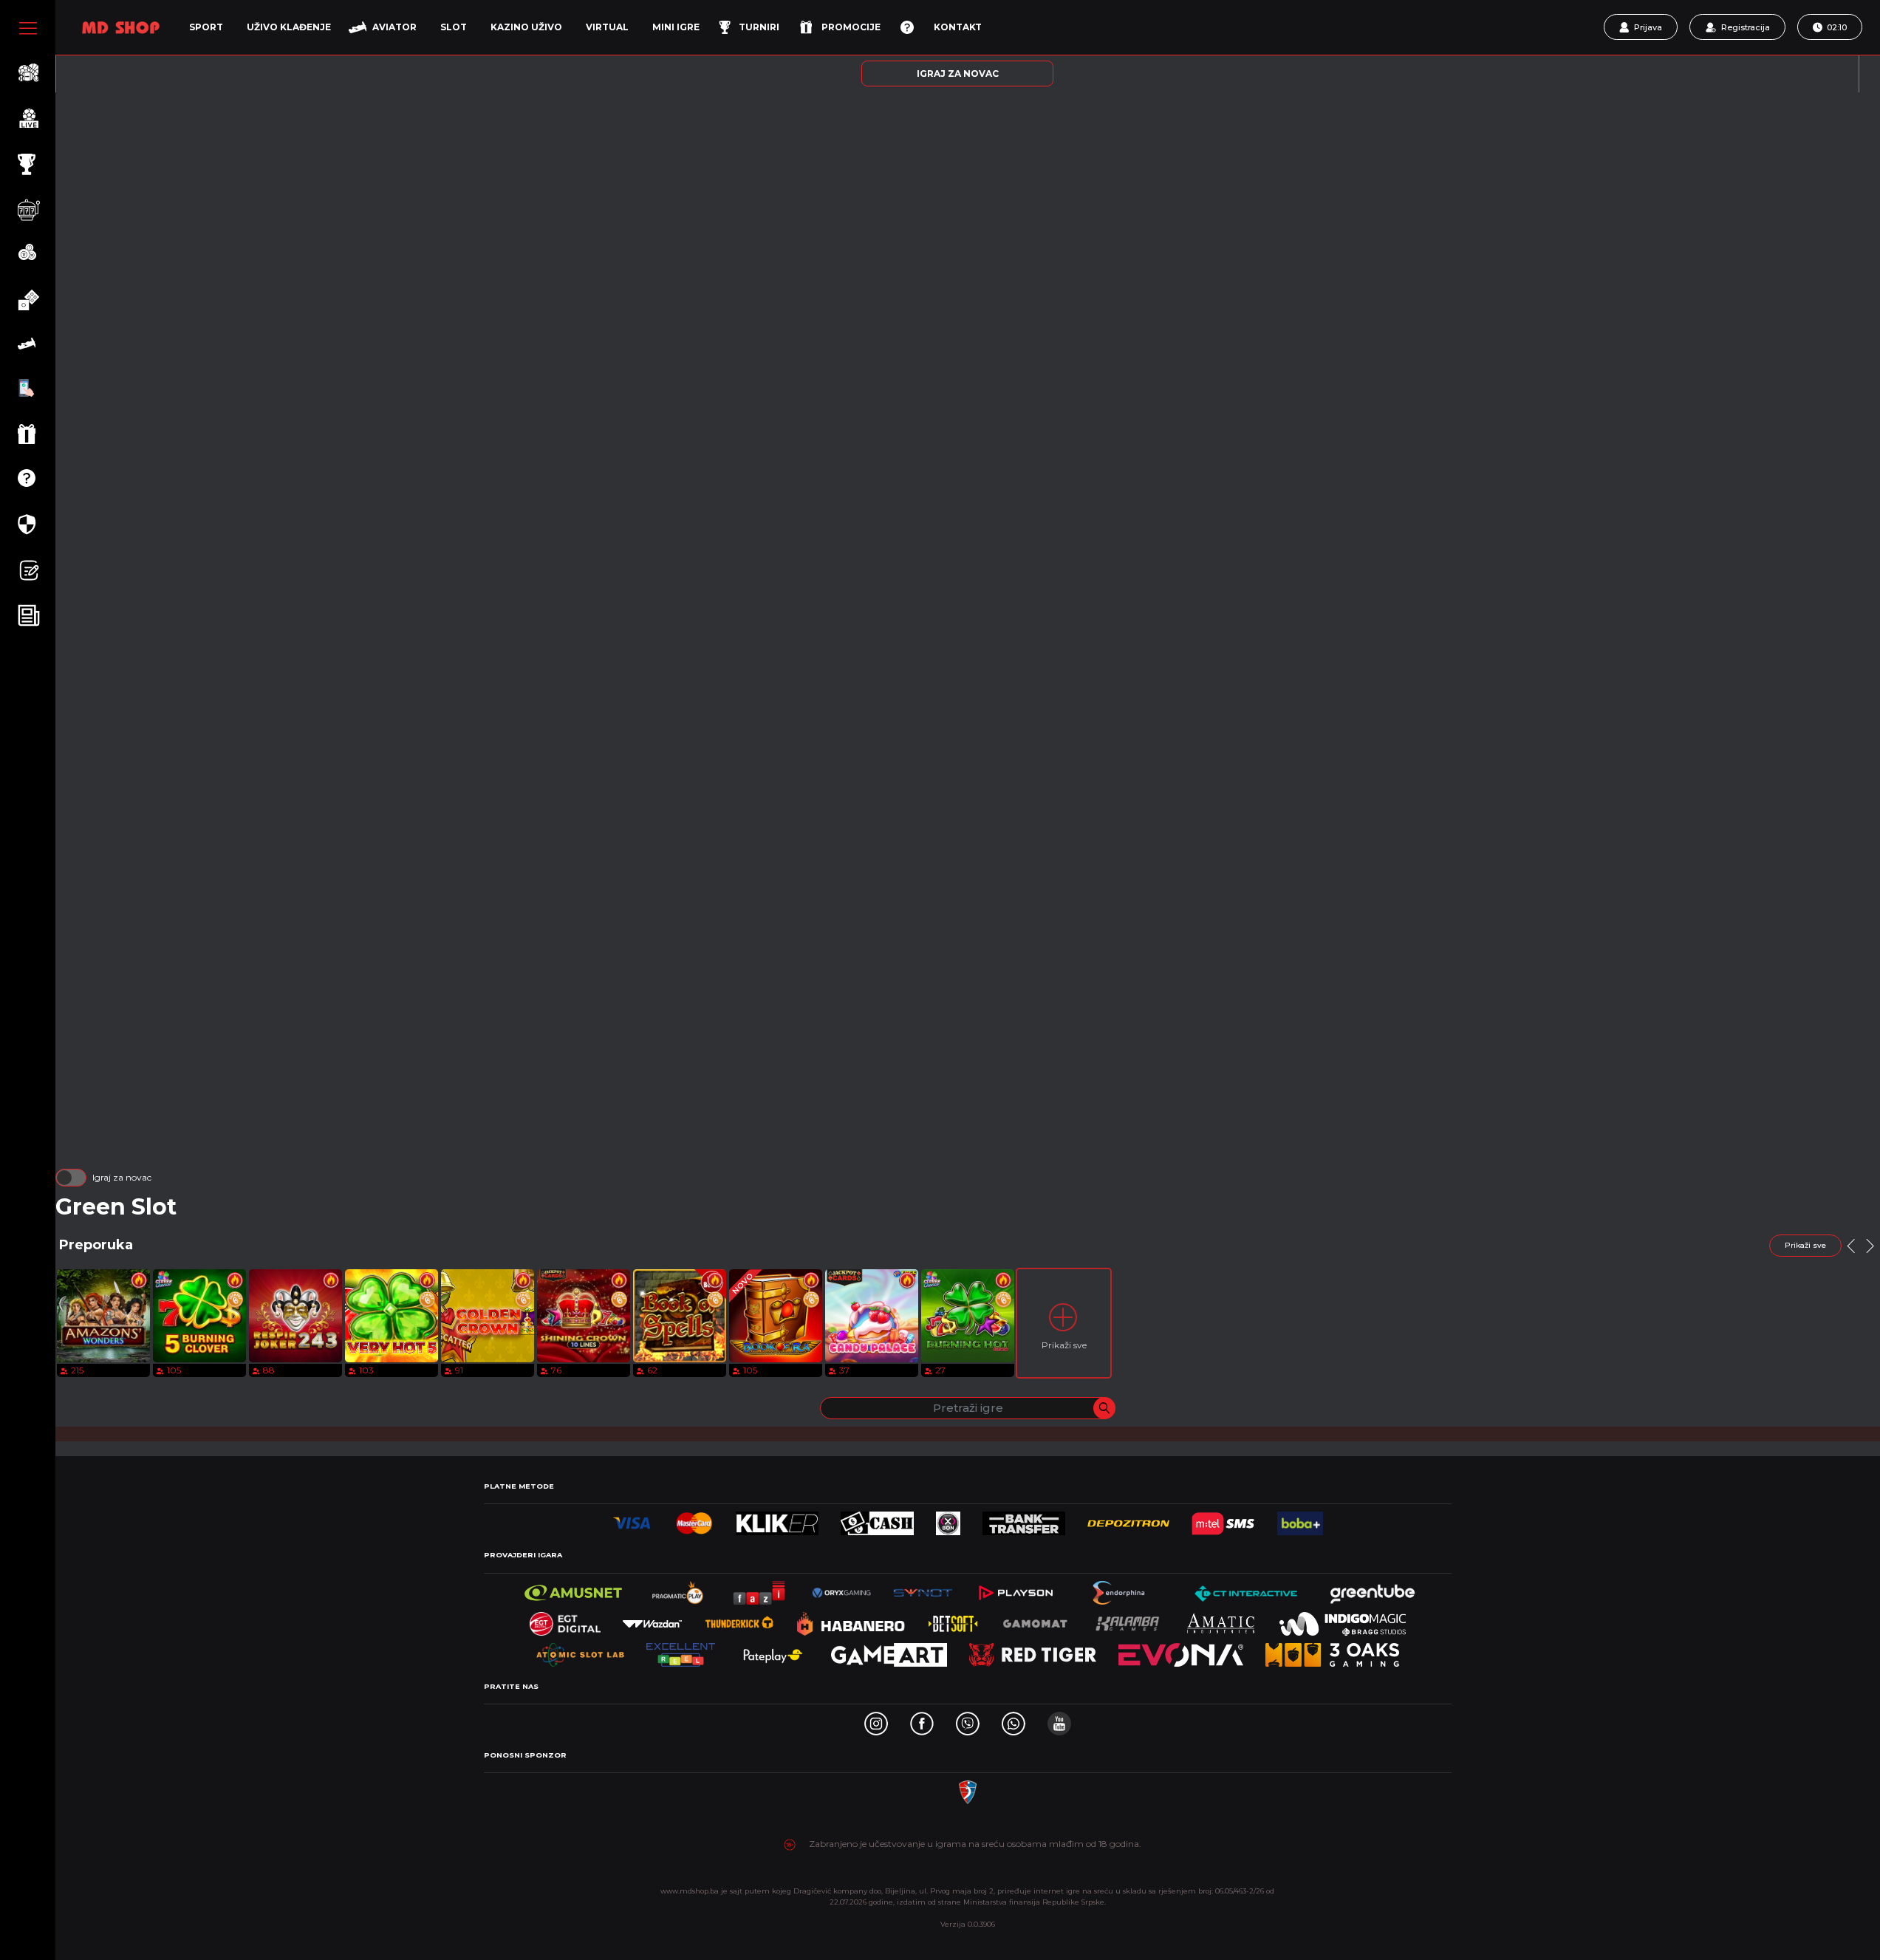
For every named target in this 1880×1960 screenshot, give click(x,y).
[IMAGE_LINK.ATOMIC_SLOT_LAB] (580, 1651)
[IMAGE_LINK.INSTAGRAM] (876, 1720)
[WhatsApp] (1014, 1720)
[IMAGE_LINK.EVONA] (1181, 1651)
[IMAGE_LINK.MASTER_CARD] (694, 1519)
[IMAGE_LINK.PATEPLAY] (773, 1651)
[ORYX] (841, 1589)
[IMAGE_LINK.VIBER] (968, 1720)
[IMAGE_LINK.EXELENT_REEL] (681, 1651)
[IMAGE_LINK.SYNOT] (923, 1589)
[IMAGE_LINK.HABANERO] (851, 1620)
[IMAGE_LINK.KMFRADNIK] (968, 1788)
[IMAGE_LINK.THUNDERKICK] (739, 1620)
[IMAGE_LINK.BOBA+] (1300, 1519)
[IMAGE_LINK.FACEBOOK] (922, 1720)
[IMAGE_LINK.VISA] (632, 1519)
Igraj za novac (122, 1177)
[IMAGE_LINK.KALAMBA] (1127, 1620)
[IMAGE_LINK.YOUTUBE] (1059, 1720)
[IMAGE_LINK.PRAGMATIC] (679, 1589)
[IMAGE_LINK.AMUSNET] (574, 1589)
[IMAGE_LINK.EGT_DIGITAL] (565, 1620)
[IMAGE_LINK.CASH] (877, 1519)
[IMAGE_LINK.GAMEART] (889, 1651)
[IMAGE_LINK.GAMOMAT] (1035, 1620)
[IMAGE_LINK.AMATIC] (1220, 1620)
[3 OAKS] (1332, 1651)
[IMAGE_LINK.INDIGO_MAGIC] (1343, 1620)
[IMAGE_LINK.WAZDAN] (652, 1620)
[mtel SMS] (1223, 1519)
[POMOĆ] (907, 27)
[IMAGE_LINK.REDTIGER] (1033, 1651)
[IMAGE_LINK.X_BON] (948, 1519)
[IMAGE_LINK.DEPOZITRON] (1128, 1519)
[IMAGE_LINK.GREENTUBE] (1373, 1589)
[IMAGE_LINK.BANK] (1023, 1519)
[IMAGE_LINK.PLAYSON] (1015, 1589)
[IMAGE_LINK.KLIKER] (777, 1519)
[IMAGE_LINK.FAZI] (760, 1589)
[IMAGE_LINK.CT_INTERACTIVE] (1245, 1589)
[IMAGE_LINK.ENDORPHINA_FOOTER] (1120, 1589)
